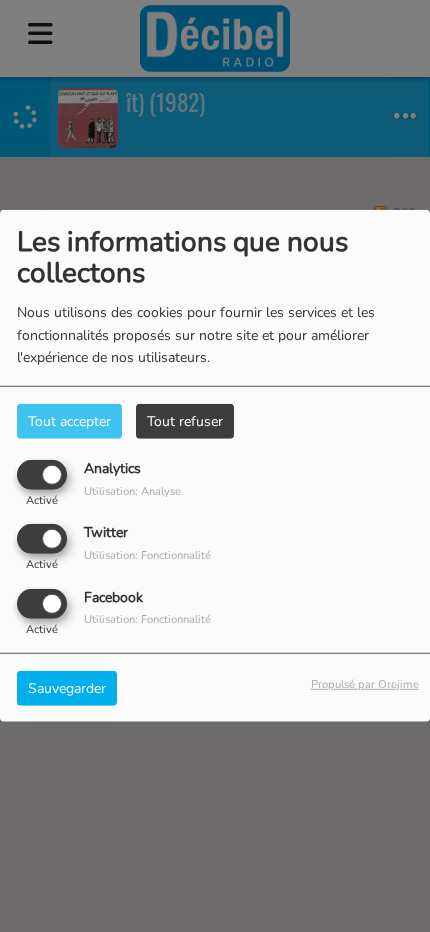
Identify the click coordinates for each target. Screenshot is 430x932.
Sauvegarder (67, 687)
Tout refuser (185, 421)
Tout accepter (69, 421)
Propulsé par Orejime (365, 683)
